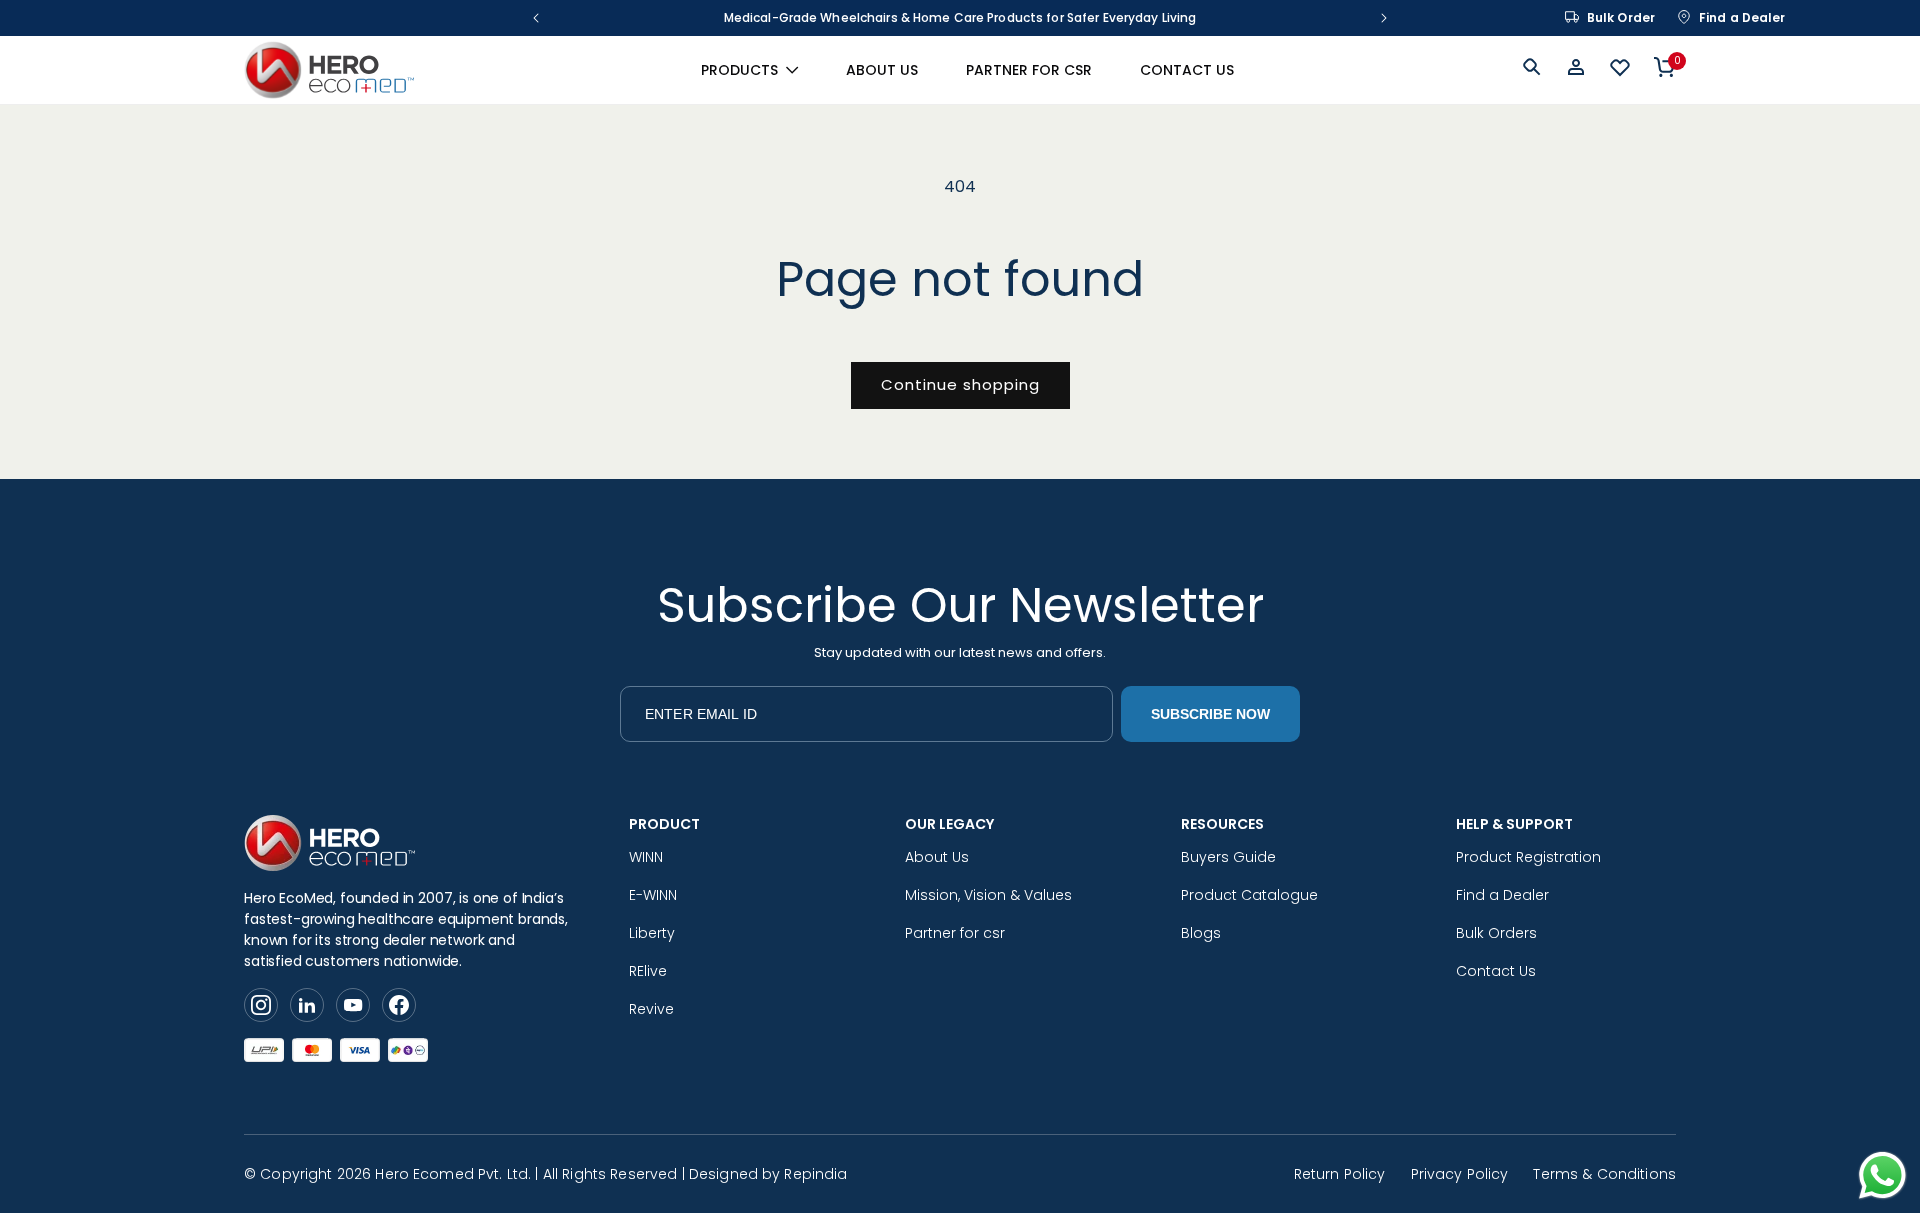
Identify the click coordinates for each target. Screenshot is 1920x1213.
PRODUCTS (739, 70)
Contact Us (1496, 971)
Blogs (1201, 933)
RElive (648, 971)
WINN (646, 857)
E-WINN (653, 895)
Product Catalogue (1249, 895)
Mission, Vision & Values (988, 895)
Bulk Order (1621, 17)
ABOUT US (882, 70)
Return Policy (1340, 1174)
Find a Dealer (1742, 17)
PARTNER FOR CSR (1029, 70)
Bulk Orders (1496, 933)
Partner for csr (955, 933)
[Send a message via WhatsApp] (1882, 1175)
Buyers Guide (1228, 857)
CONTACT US (1187, 70)
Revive (651, 1009)
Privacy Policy (1460, 1174)
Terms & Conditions (1604, 1174)
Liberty (652, 933)
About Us (937, 857)
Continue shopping (960, 384)
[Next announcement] (1384, 18)
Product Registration (1528, 857)
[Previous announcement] (536, 18)
